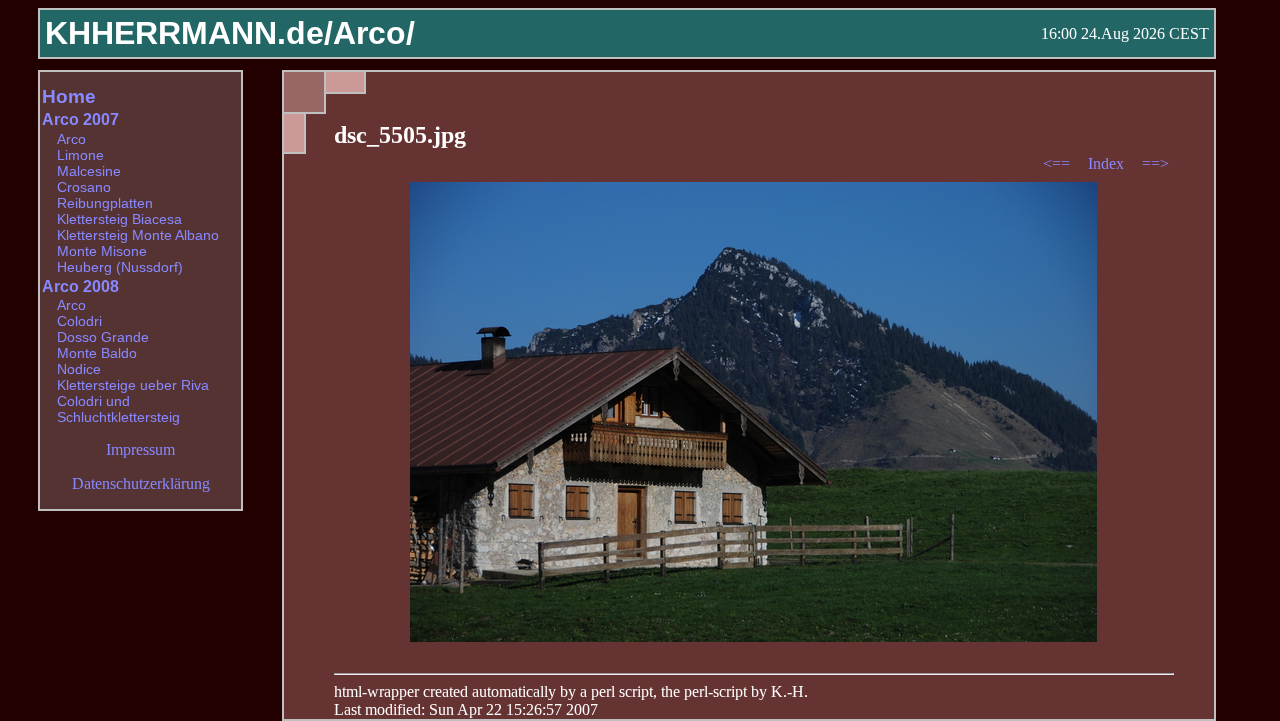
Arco (71, 139)
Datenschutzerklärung (141, 483)
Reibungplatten (105, 203)
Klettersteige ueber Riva (133, 385)
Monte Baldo (97, 353)
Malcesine (89, 171)
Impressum (140, 449)
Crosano (84, 187)
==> (1155, 163)
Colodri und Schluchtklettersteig (118, 409)
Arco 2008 (80, 286)
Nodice (79, 369)
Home (69, 96)
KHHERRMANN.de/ (189, 33)
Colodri (79, 321)
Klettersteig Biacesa (119, 219)
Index (1108, 163)
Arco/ (374, 33)
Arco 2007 (80, 119)
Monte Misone (102, 251)
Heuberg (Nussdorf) (120, 267)
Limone (80, 155)
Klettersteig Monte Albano (138, 235)
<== (1058, 163)
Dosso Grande (103, 337)
